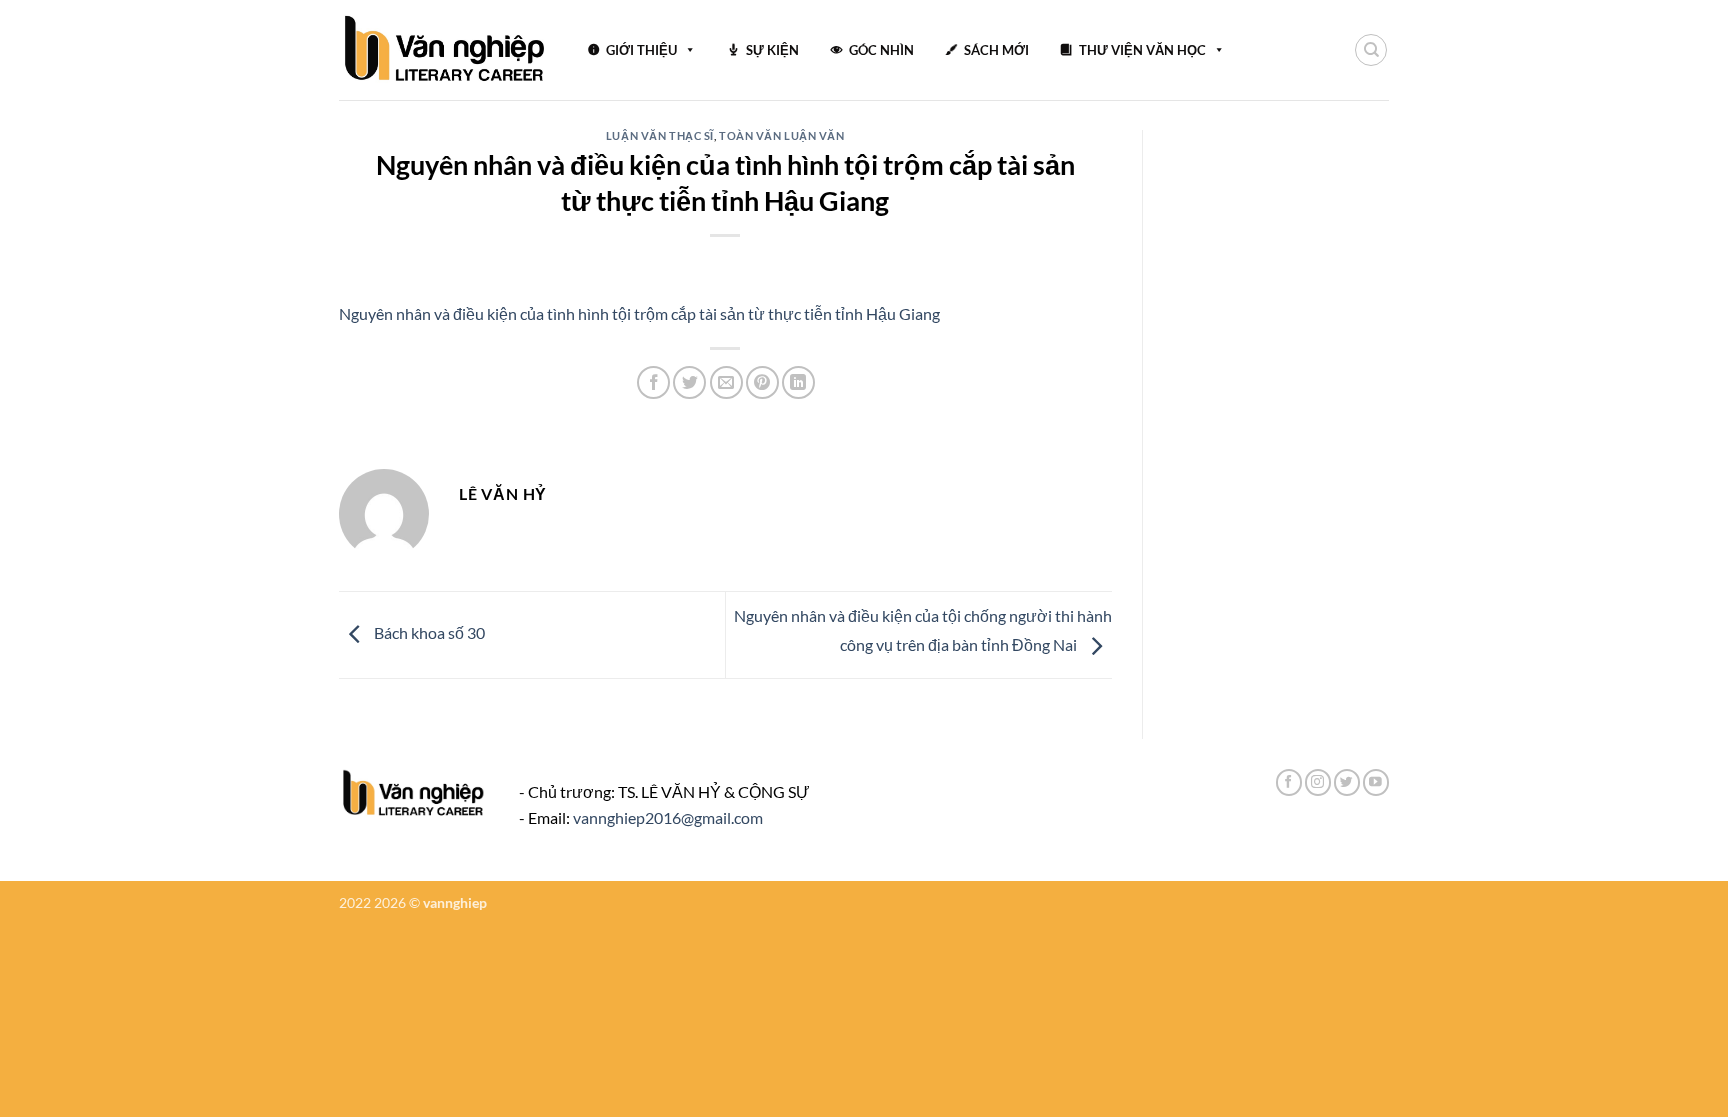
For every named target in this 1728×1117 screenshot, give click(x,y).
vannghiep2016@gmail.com (668, 817)
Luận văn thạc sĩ (660, 135)
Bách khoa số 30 (428, 632)
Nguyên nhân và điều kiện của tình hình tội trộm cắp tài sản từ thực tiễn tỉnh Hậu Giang (639, 313)
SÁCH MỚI (996, 50)
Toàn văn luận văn (782, 135)
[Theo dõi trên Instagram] (1318, 782)
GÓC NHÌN (881, 50)
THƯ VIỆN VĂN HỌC (1142, 50)
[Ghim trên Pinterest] (762, 382)
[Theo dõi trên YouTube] (1376, 782)
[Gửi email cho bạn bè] (726, 382)
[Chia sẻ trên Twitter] (689, 382)
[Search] (1371, 50)
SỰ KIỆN (772, 50)
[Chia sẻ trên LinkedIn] (798, 382)
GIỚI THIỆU (641, 50)
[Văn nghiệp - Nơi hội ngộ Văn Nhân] (445, 50)
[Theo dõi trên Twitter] (1347, 782)
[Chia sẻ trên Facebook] (653, 382)
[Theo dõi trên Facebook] (1289, 782)
